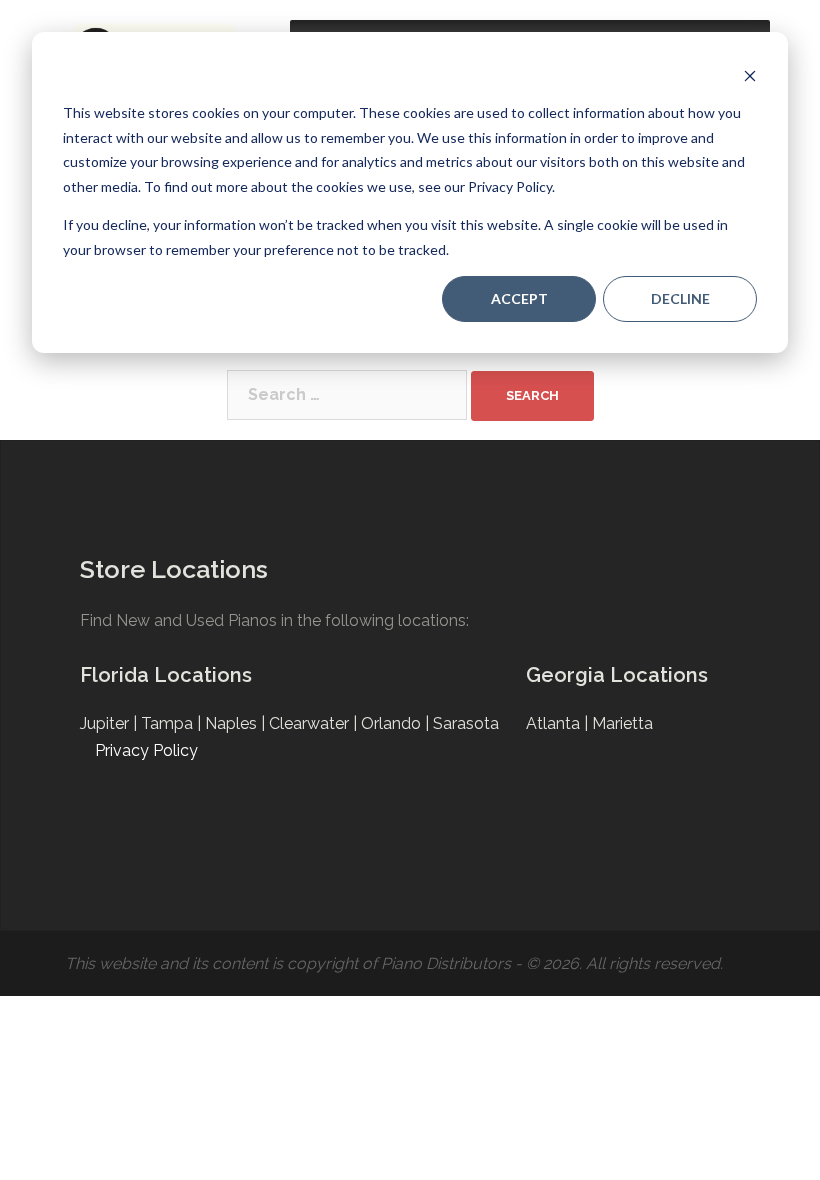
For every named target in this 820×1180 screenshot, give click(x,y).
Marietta (622, 723)
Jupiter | (110, 723)
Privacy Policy (146, 750)
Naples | (237, 723)
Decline (680, 298)
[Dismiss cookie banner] (750, 75)
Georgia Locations (617, 675)
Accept (519, 298)
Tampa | (173, 723)
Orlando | (397, 723)
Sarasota (466, 723)
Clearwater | (315, 723)
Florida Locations (166, 675)
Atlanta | (559, 723)
